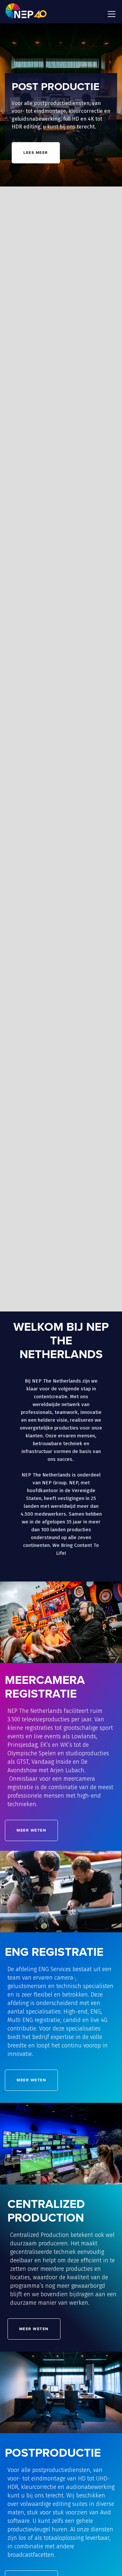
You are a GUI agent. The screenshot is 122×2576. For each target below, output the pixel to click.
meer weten (37, 1278)
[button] (110, 14)
